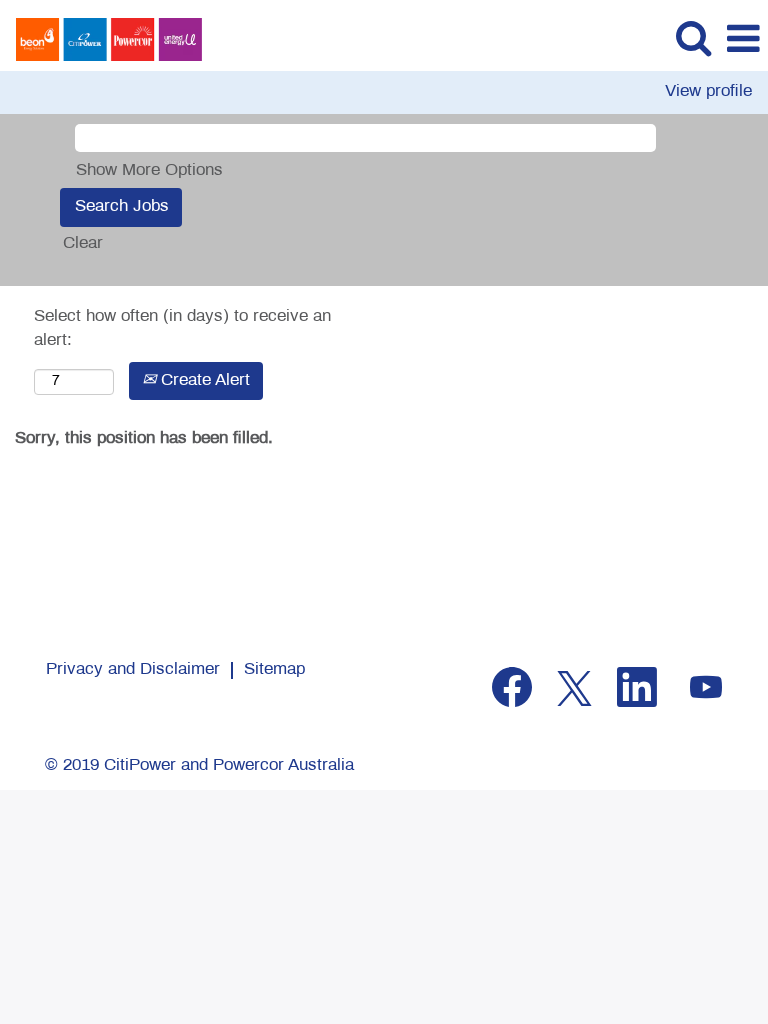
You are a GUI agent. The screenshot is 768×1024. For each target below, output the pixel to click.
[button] (743, 40)
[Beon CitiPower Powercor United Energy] (101, 39)
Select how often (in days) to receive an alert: (182, 329)
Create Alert (203, 381)
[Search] (693, 39)
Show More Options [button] (149, 171)
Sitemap (274, 670)
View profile (708, 92)
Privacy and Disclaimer (133, 670)
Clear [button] (83, 244)
